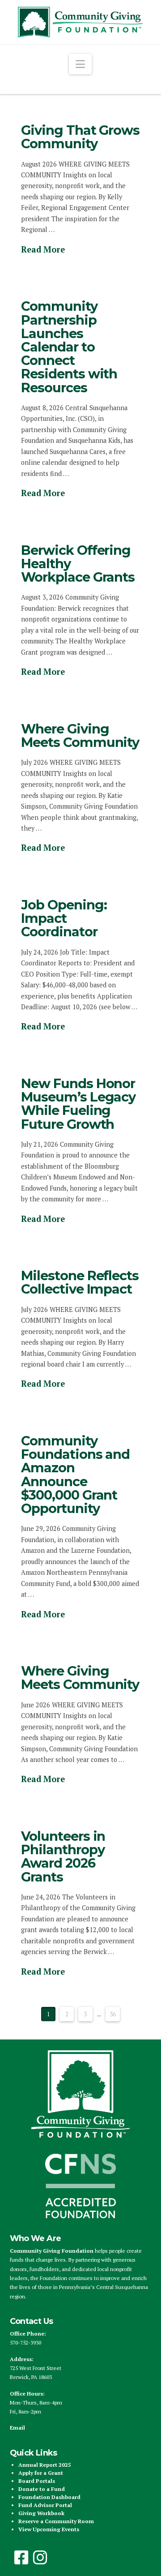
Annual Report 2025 (45, 2465)
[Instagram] (40, 2558)
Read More (43, 249)
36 (113, 2014)
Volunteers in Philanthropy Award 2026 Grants (63, 1856)
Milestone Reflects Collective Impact (80, 1282)
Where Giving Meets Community (80, 735)
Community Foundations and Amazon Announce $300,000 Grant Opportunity (76, 1474)
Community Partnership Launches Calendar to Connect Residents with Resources (69, 347)
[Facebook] (21, 2558)
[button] (80, 64)
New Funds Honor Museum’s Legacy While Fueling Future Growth (78, 1104)
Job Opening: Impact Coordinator (64, 918)
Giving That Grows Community (80, 137)
